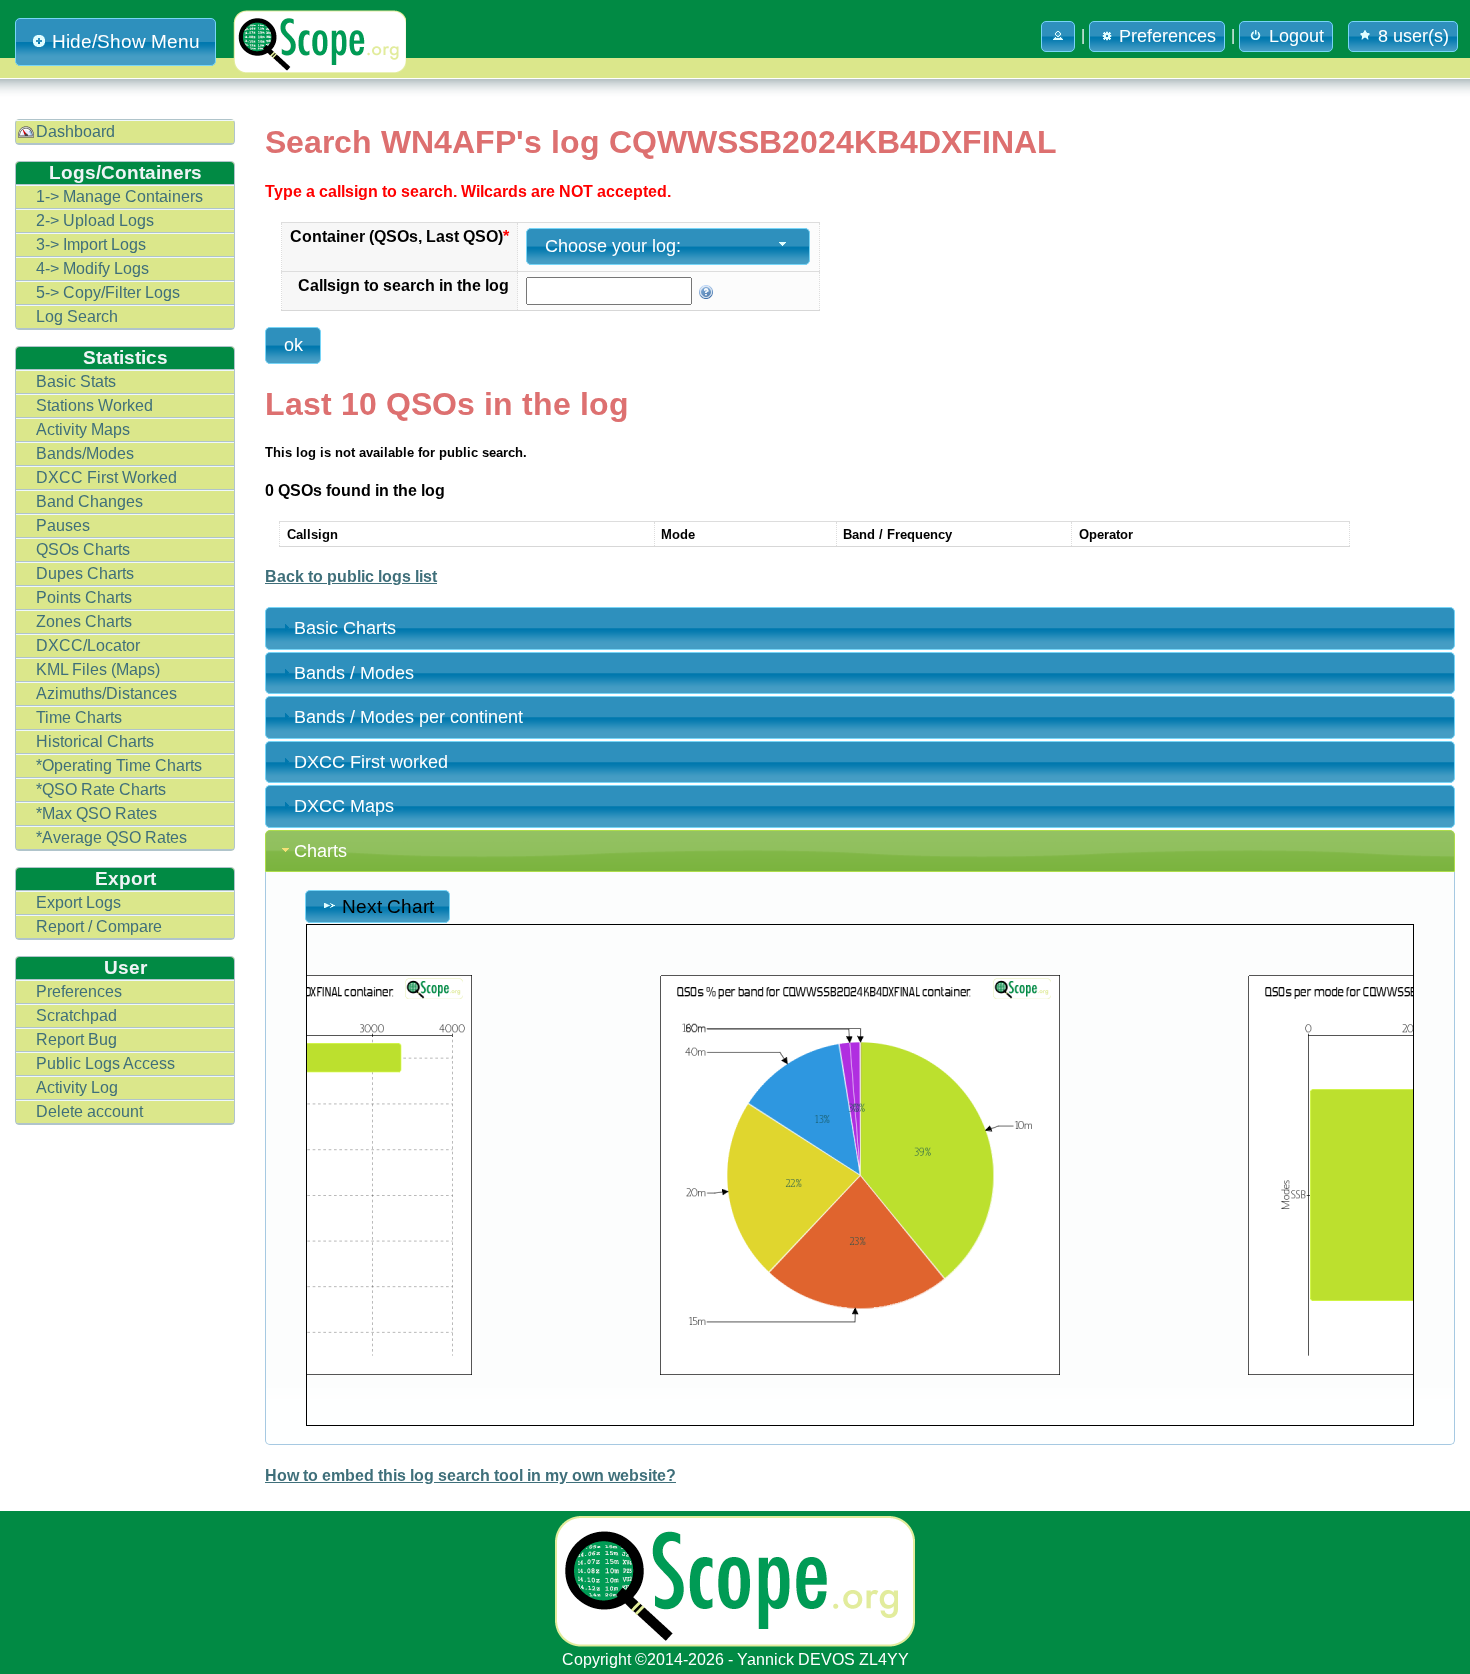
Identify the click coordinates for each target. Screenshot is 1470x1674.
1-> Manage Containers (119, 196)
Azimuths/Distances (106, 693)
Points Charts (84, 597)
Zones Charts (84, 621)
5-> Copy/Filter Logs (108, 292)
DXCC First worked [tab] (371, 762)
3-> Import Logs (91, 244)
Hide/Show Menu (126, 41)
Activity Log (77, 1087)
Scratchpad (76, 1015)
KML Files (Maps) (98, 669)
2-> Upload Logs (95, 220)
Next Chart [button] (388, 906)
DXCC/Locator (88, 645)
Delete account (89, 1111)
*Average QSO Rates (111, 837)
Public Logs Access (105, 1063)
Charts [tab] (320, 851)
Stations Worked (94, 405)
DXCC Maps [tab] (344, 806)
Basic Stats (76, 381)
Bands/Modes (85, 453)
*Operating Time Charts (119, 765)
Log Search (77, 316)
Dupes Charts (85, 573)
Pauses (63, 525)
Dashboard (75, 131)
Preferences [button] (1167, 36)
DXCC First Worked (106, 477)
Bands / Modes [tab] (354, 673)
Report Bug (76, 1039)
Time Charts (79, 717)
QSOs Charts (83, 549)
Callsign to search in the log (403, 285)
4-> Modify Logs (92, 268)
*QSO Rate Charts (101, 789)
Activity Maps (83, 429)
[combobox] (668, 246)
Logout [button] (1296, 36)
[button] (1058, 36)
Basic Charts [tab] (345, 628)
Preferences (79, 991)
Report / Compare (99, 926)
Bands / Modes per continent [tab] (408, 717)
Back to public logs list (351, 576)
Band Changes (89, 501)
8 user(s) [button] (1413, 36)
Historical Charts (95, 741)
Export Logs (78, 902)
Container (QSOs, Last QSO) (399, 236)
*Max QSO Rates (96, 813)
